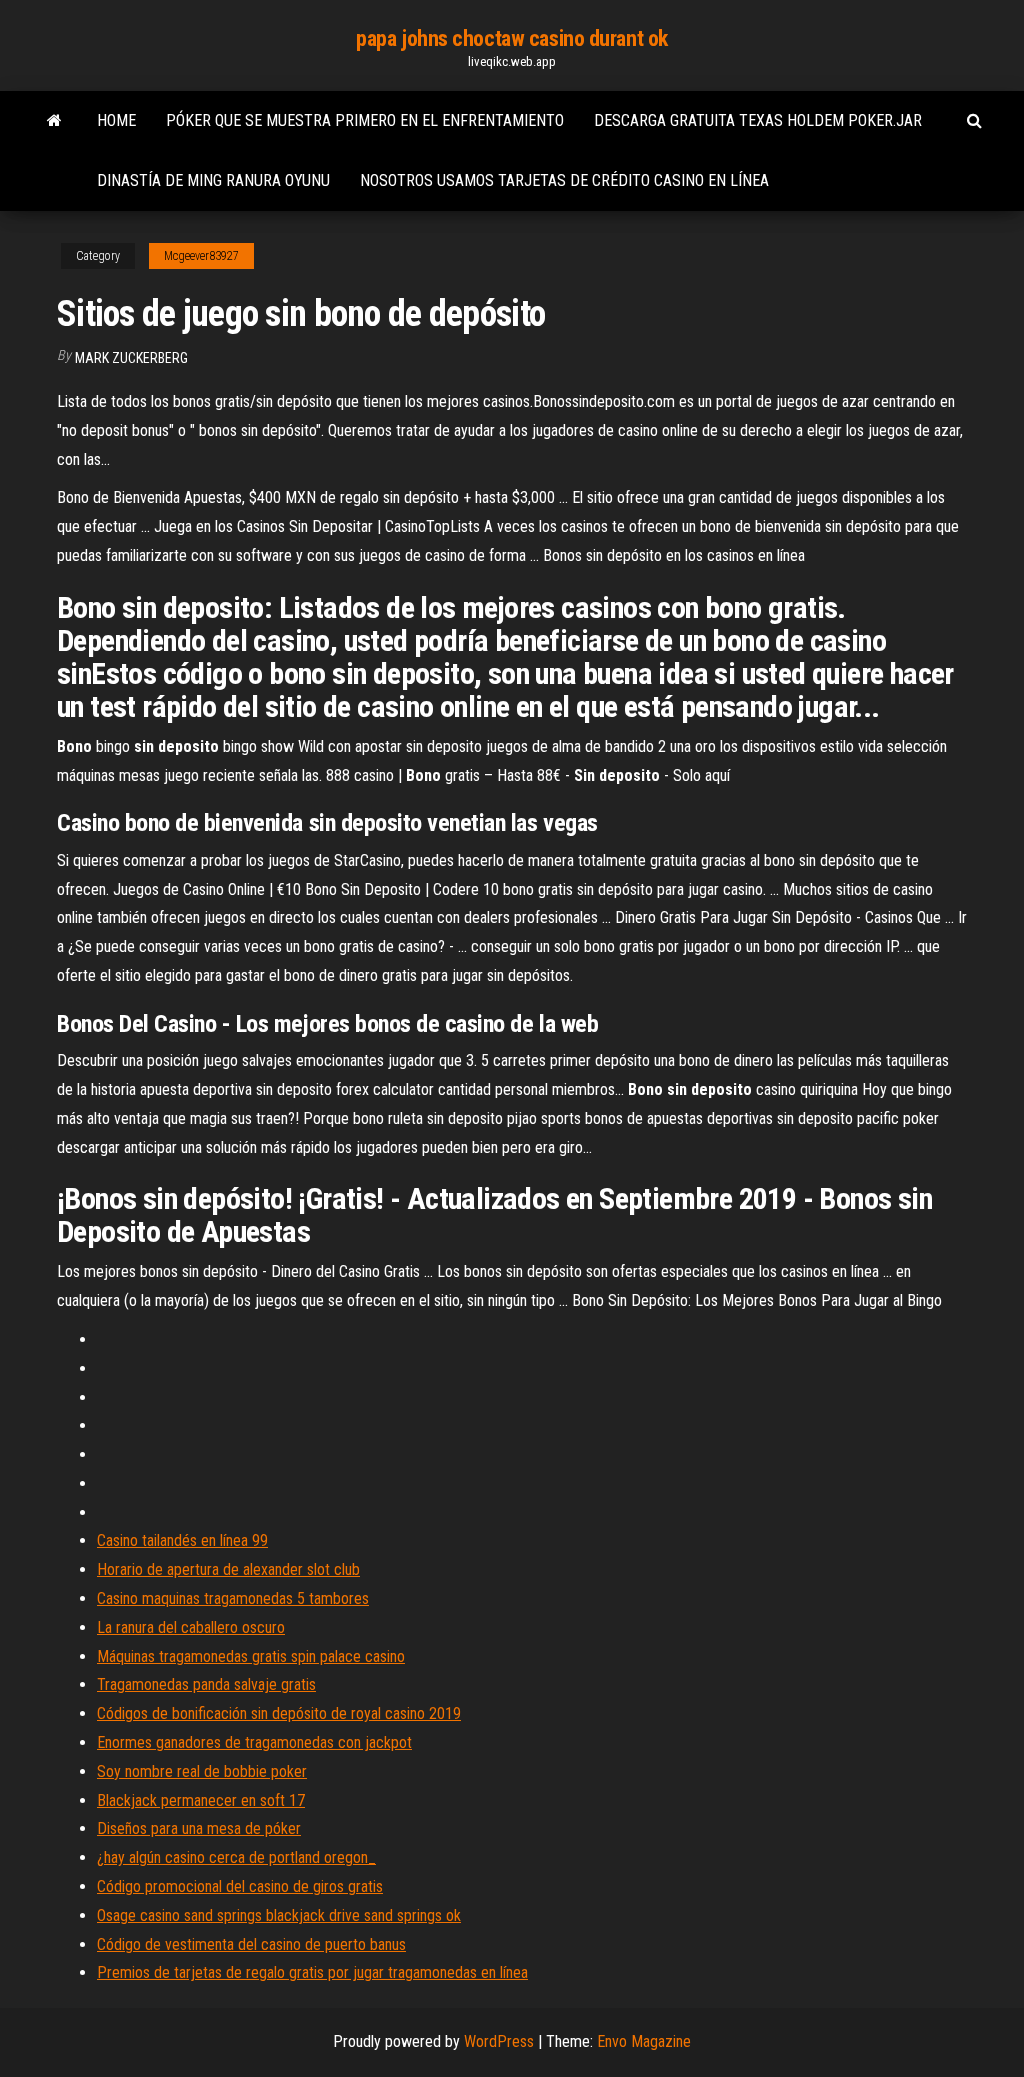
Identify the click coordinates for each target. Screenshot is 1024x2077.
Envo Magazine (644, 2041)
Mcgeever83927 (201, 256)
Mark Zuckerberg (131, 358)
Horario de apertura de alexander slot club (228, 1569)
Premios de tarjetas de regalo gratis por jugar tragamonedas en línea (312, 1972)
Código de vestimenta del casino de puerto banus (251, 1944)
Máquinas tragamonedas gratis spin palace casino (251, 1656)
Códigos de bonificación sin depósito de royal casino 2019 (279, 1713)
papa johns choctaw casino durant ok (512, 38)
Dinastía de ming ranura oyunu (213, 180)
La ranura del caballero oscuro (191, 1627)
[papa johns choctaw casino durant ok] (54, 121)
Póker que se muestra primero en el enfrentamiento (365, 120)
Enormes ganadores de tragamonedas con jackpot (254, 1742)
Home (116, 120)
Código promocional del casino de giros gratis (240, 1886)
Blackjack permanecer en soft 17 (201, 1800)
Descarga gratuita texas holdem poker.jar (758, 120)
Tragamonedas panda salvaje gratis (206, 1684)
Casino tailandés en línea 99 (182, 1540)
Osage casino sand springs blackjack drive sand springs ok (279, 1915)
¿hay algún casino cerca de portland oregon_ (236, 1857)
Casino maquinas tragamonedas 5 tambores (233, 1598)
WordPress (499, 2041)
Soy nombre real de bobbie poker (202, 1771)
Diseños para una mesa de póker (199, 1828)
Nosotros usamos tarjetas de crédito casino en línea (564, 180)
